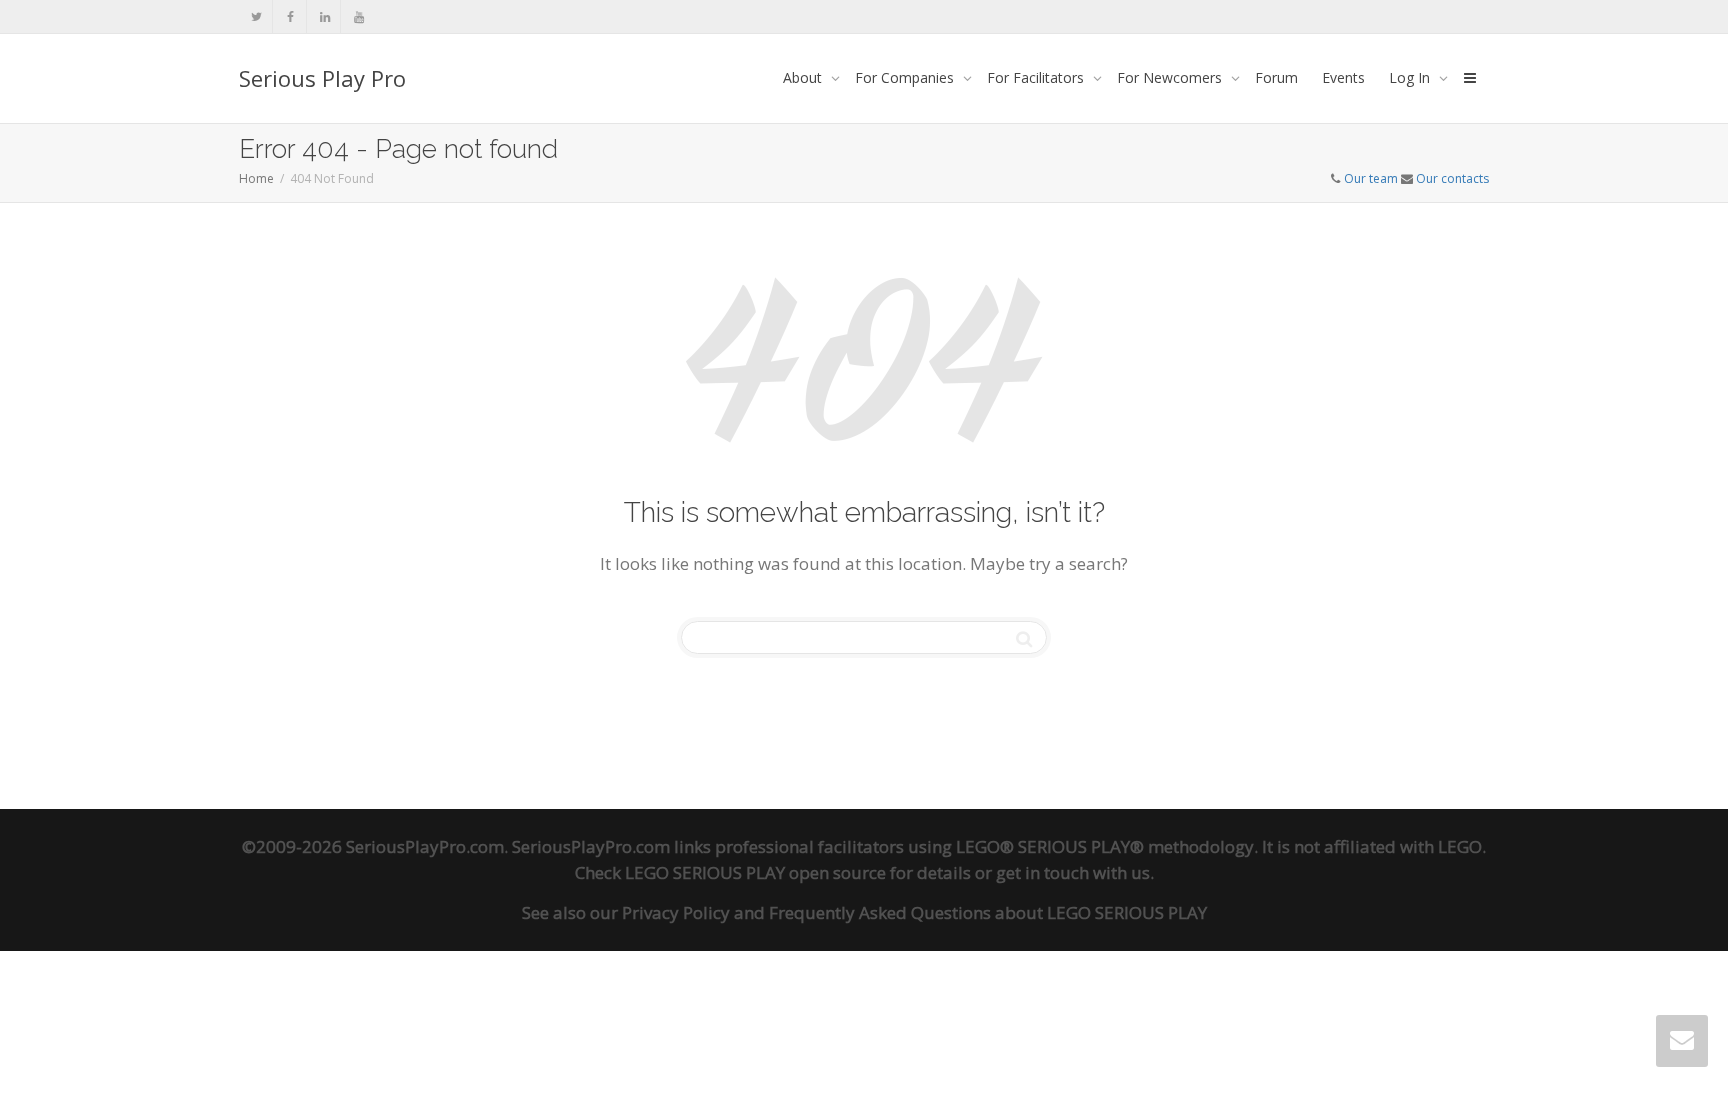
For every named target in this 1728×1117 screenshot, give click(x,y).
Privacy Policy (676, 912)
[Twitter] (256, 16)
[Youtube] (358, 16)
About (804, 77)
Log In (1411, 77)
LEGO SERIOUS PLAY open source (755, 872)
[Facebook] (290, 16)
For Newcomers (1171, 77)
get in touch (1042, 872)
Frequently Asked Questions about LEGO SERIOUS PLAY (988, 912)
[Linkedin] (324, 16)
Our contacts (1452, 178)
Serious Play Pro (322, 78)
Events (1343, 77)
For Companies (906, 77)
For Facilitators (1037, 77)
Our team (1371, 178)
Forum (1276, 77)
